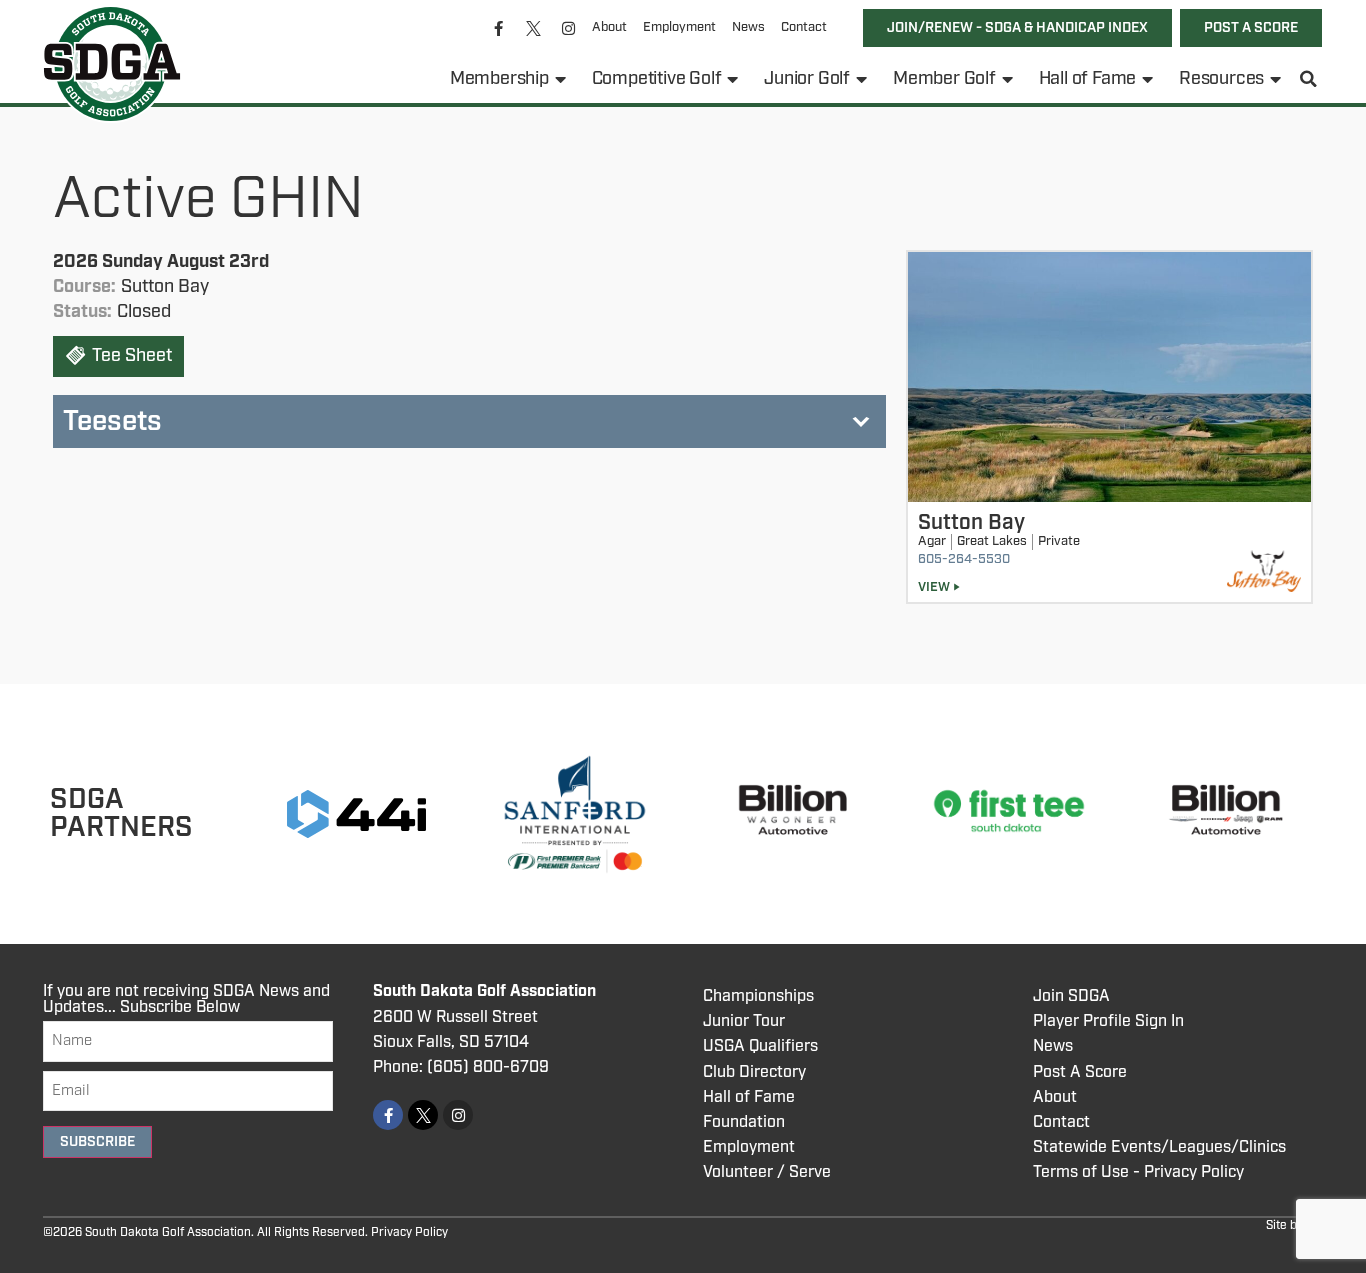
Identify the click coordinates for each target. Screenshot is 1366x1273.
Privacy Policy (409, 1232)
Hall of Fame (1088, 79)
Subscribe (97, 1142)
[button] (1309, 79)
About (609, 27)
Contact (804, 27)
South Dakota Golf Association (484, 991)
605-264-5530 (964, 559)
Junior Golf (807, 79)
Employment (679, 27)
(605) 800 (465, 1067)
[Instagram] (569, 28)
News (748, 27)
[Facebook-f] (499, 28)
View (934, 587)
